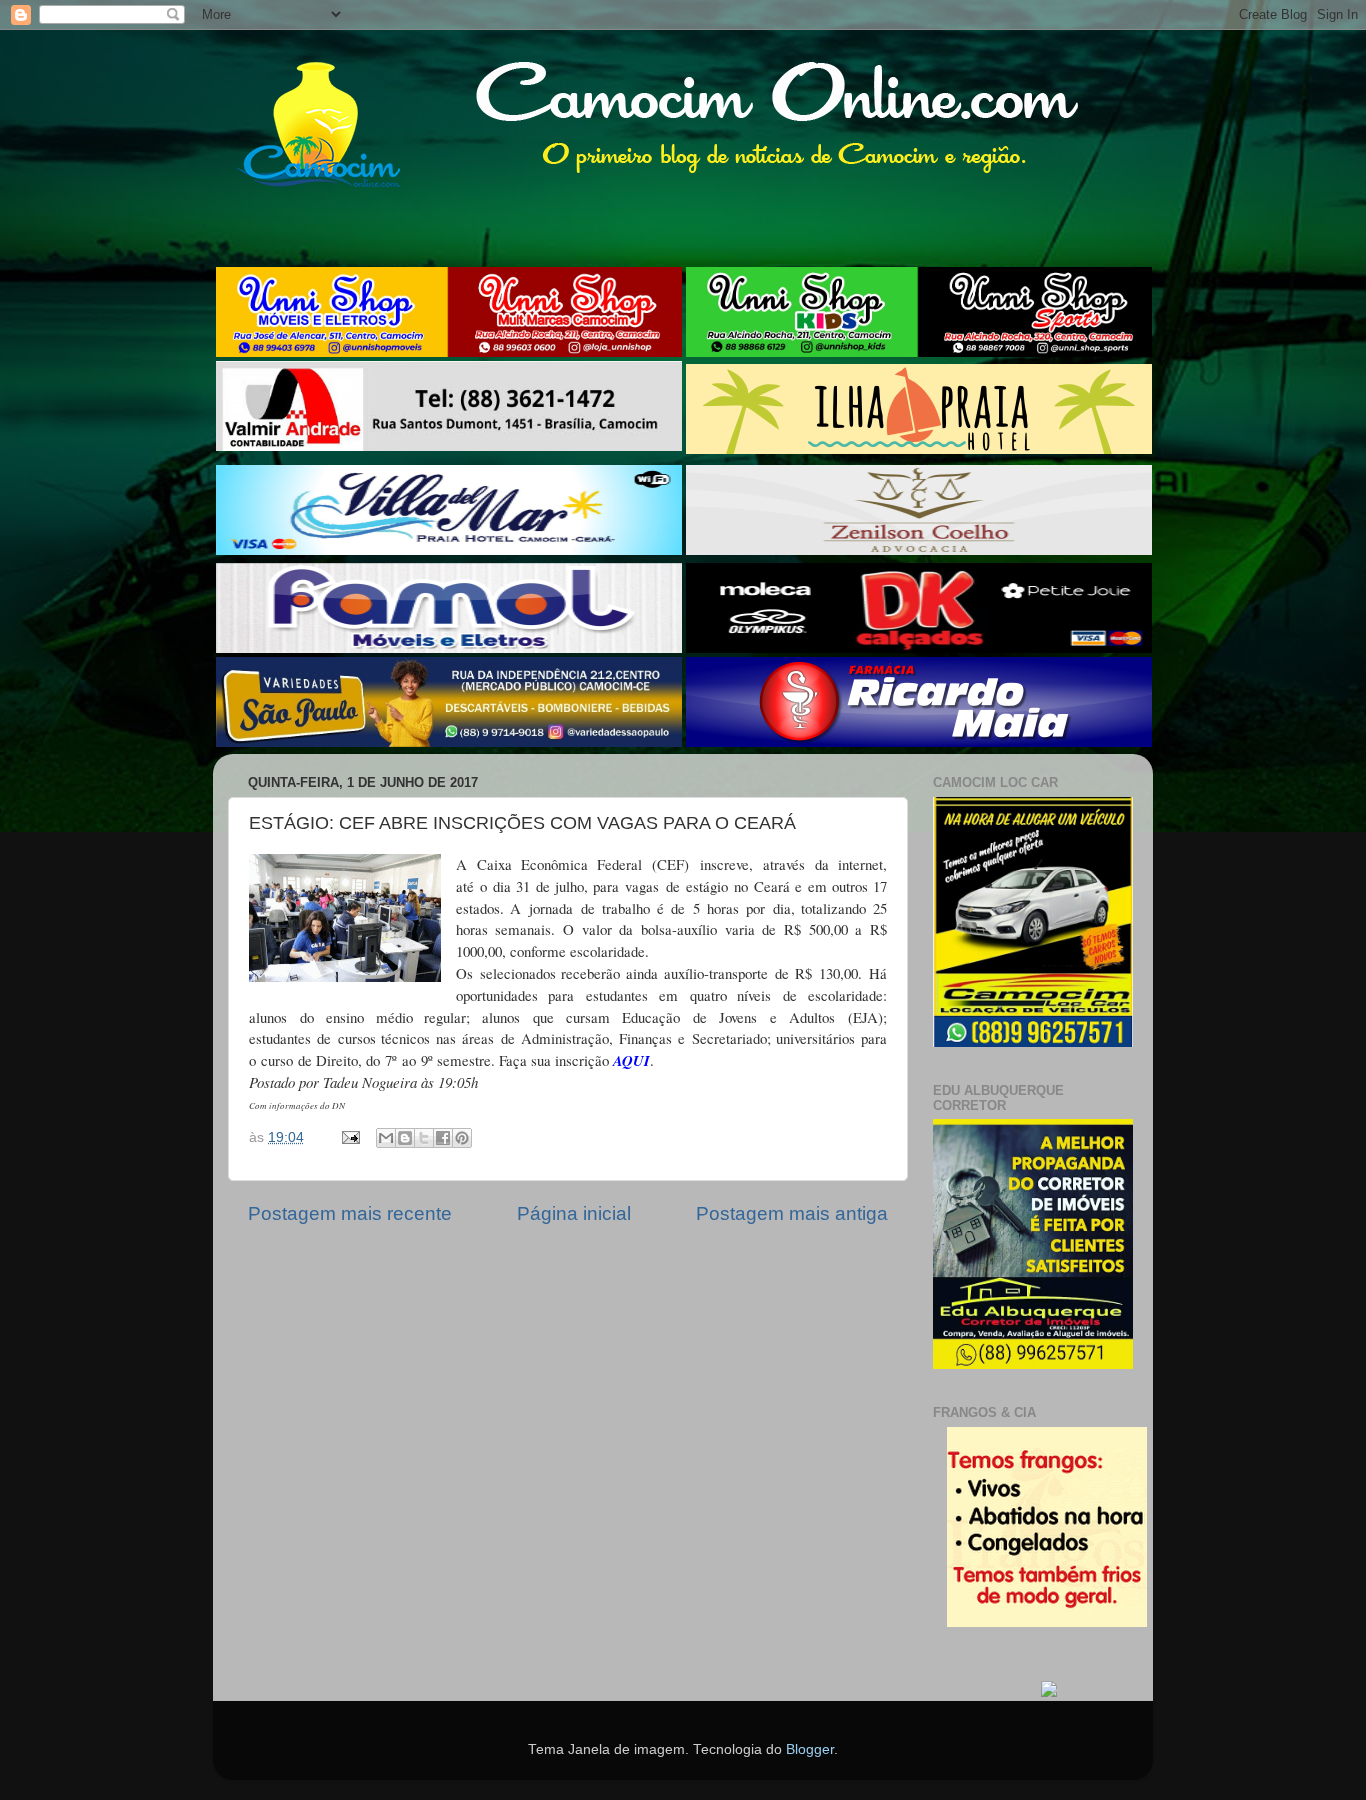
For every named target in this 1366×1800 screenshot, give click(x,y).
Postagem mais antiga (792, 1213)
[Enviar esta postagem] (349, 1137)
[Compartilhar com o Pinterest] (462, 1138)
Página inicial (574, 1213)
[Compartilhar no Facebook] (443, 1138)
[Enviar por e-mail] (386, 1138)
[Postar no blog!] (405, 1138)
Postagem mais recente (350, 1213)
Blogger (810, 1749)
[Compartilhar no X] (424, 1138)
